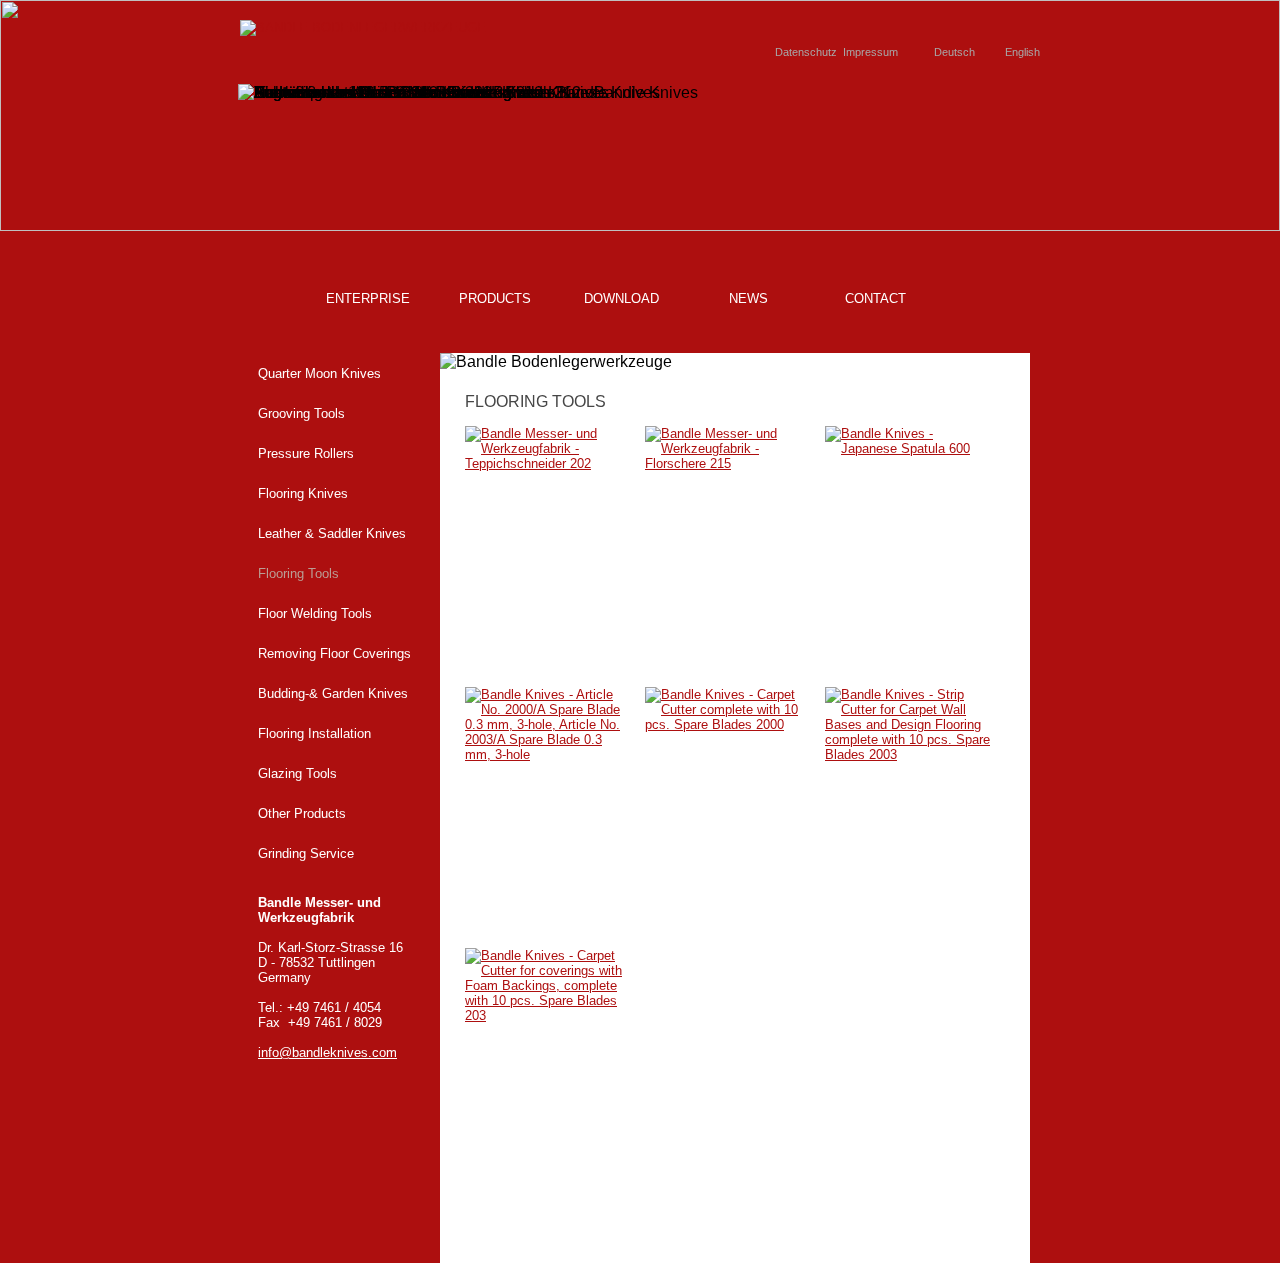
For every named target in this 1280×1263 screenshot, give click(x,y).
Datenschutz (806, 52)
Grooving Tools (301, 413)
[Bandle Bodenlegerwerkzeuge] (363, 27)
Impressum (870, 52)
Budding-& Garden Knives (333, 693)
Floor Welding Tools (315, 613)
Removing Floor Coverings (334, 653)
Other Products (302, 813)
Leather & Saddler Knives (332, 533)
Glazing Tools (297, 773)
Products (495, 298)
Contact (875, 298)
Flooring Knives (303, 493)
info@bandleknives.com (327, 1052)
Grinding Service (306, 853)
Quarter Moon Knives (319, 373)
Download (621, 298)
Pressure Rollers (306, 453)
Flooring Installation (314, 733)
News (748, 298)
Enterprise (368, 298)
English (1022, 52)
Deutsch (954, 52)
